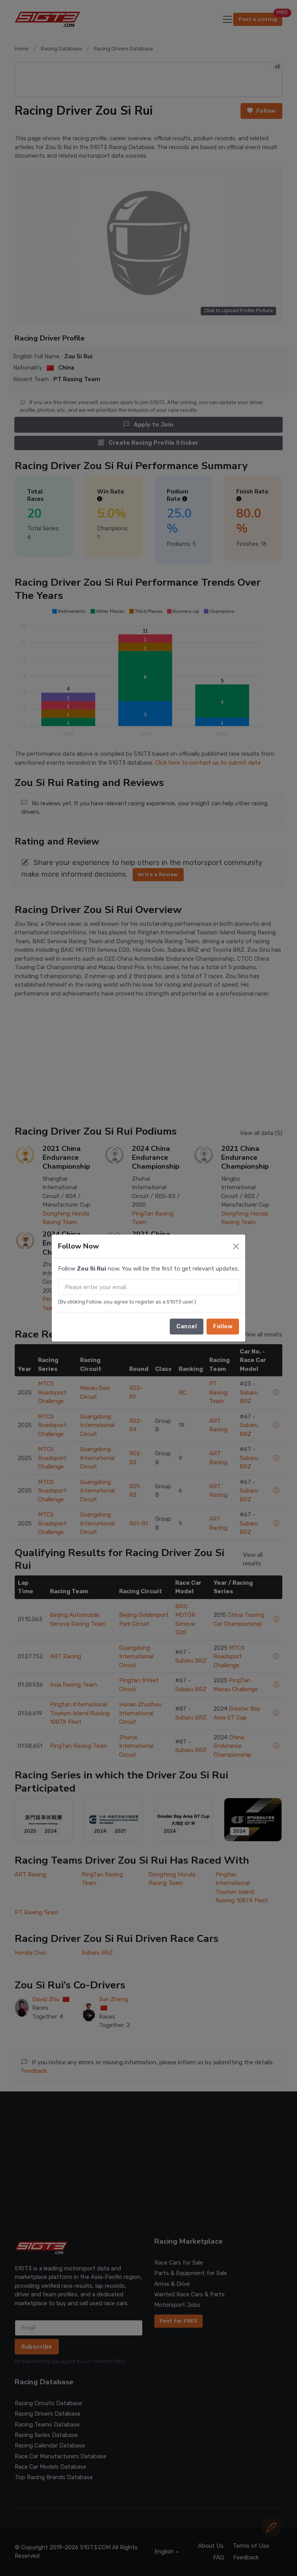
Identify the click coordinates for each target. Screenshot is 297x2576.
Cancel (187, 1326)
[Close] (236, 1246)
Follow (223, 1326)
